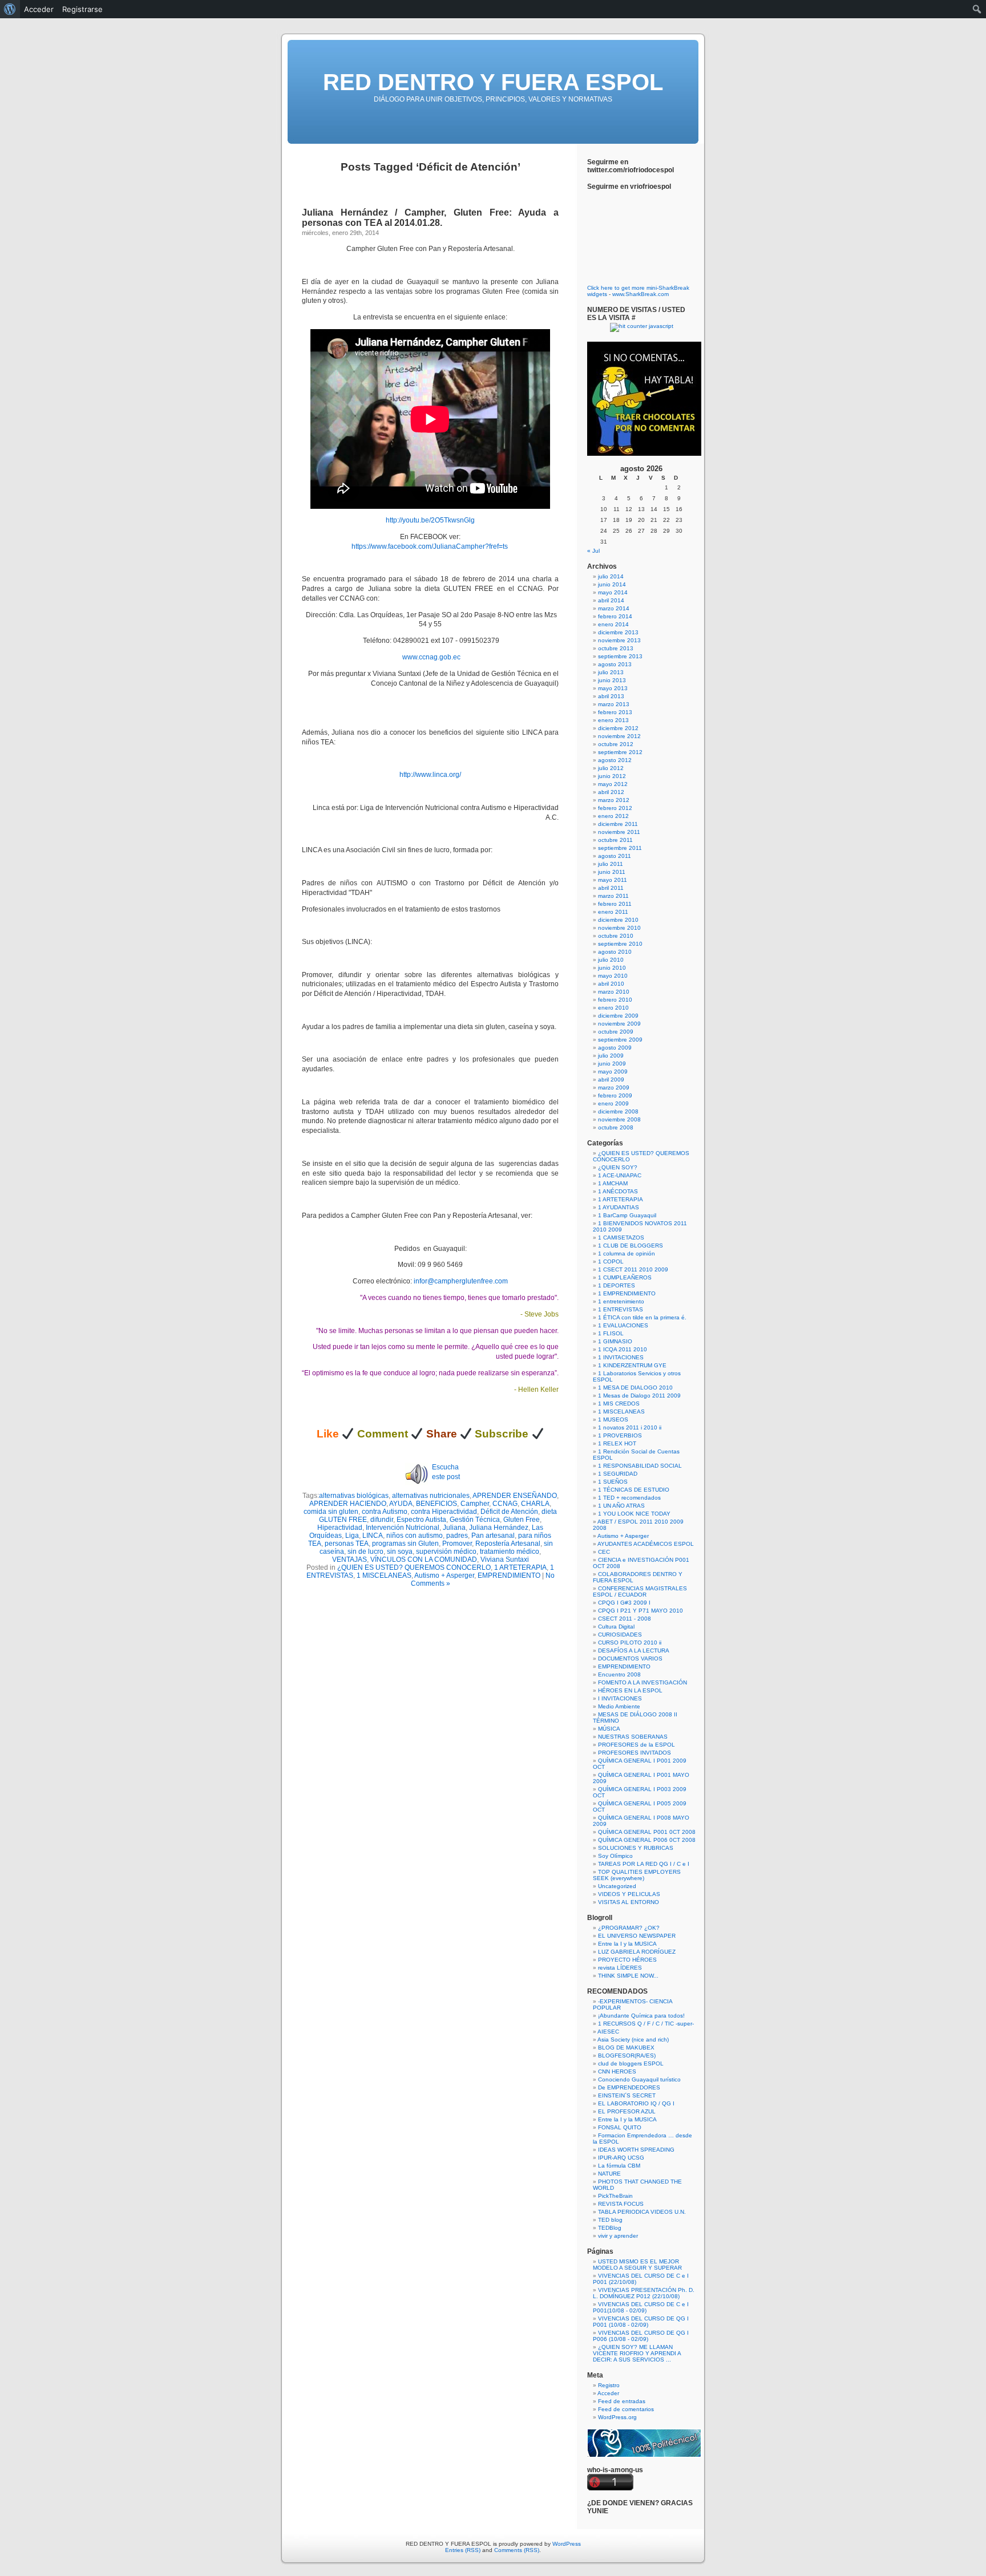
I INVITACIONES (620, 1698)
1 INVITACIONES (621, 1357)
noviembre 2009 (619, 1024)
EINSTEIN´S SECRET (627, 2095)
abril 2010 (611, 984)
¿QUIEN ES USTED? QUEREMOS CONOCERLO (414, 1568)
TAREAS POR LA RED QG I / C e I (644, 1864)
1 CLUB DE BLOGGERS (631, 1246)
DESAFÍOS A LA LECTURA (634, 1650)
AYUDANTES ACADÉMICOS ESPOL (646, 1544)
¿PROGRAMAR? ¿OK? (629, 1928)
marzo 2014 (614, 608)
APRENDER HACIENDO (348, 1504)
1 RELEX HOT (617, 1443)
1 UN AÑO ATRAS (621, 1506)
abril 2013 (611, 696)
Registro (609, 2385)
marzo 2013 (614, 704)
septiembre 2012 (620, 752)
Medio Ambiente (619, 1706)
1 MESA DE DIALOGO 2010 (635, 1388)
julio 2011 (611, 864)
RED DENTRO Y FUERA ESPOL (493, 82)
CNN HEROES (617, 2071)
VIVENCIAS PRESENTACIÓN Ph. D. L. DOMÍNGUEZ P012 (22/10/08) (644, 2293)
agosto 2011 (615, 856)
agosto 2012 (615, 760)
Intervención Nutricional (403, 1528)
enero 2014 (613, 624)
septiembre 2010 (620, 944)
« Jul (593, 551)
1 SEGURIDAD (618, 1474)
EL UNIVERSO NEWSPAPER (637, 1936)
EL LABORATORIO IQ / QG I (636, 2103)
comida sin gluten (331, 1512)
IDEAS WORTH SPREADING (636, 2150)
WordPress (567, 2544)
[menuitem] (10, 9)
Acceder (608, 2393)
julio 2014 (611, 576)
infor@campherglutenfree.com (461, 1281)
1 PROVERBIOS (620, 1435)
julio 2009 (611, 1056)
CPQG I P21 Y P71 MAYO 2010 (641, 1611)
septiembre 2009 (620, 1040)
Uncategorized (617, 1886)
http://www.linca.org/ (430, 775)
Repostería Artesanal (508, 1544)
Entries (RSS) (463, 2550)
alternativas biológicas (354, 1496)
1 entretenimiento (621, 1301)
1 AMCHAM (613, 1183)
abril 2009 (611, 1080)
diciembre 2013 (618, 632)
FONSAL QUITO (620, 2127)
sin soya (400, 1552)
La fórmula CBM (619, 2166)
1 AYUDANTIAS (619, 1207)
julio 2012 (611, 768)
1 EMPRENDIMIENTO (627, 1293)
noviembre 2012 (619, 736)
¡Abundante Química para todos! (641, 2016)
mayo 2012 (613, 784)
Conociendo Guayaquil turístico (639, 2079)
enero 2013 (613, 720)
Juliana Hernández (499, 1528)
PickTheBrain (615, 2196)
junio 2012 (612, 776)
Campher (475, 1504)
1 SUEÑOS (613, 1482)
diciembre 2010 (618, 920)
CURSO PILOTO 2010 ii (630, 1643)
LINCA (373, 1536)
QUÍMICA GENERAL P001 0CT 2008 (647, 1832)
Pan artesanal (493, 1536)
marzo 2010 (614, 992)
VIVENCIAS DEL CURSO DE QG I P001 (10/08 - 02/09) (641, 2322)
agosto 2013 (615, 664)
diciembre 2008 (618, 1111)
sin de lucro (365, 1552)
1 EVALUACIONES (623, 1325)
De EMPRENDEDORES (629, 2087)
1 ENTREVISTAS (621, 1309)
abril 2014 (611, 600)
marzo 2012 (614, 800)
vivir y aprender (618, 2236)
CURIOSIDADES (620, 1635)
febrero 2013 (615, 712)
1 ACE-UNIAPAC (620, 1175)
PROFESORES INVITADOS (635, 1753)
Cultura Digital (616, 1627)
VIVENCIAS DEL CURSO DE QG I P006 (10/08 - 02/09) (641, 2336)
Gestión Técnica (475, 1520)
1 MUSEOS (613, 1419)
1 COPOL (611, 1261)
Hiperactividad (340, 1528)
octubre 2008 (616, 1127)
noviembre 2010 (619, 928)
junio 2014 (612, 584)
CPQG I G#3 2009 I (624, 1603)
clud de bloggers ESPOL (631, 2063)
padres (457, 1536)
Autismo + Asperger (444, 1575)
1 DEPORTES (617, 1285)
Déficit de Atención (509, 1512)
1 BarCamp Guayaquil (627, 1215)
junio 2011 (612, 872)
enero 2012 (613, 816)
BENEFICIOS (437, 1504)
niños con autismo (415, 1536)
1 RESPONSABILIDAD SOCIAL (640, 1466)
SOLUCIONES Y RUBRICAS (636, 1848)
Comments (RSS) (517, 2550)
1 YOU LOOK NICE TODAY (634, 1514)
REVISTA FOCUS (621, 2204)
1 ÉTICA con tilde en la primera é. (642, 1317)
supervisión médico (446, 1552)
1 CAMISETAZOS (621, 1238)
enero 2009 (613, 1103)
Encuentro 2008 (619, 1674)
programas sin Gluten (405, 1544)
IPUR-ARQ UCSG (621, 2158)
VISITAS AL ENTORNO (629, 1902)
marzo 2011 (613, 896)
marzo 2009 (614, 1087)
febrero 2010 (615, 1000)
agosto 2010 (615, 952)
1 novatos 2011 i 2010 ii (630, 1427)
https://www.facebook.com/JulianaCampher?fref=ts (431, 546)
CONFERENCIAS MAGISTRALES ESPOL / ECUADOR (640, 1591)
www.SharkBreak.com (641, 294)
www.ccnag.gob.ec (431, 657)
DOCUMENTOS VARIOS (630, 1658)
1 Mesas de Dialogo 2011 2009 (639, 1396)
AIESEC (608, 2032)
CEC (604, 1552)
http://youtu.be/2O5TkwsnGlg (430, 520)
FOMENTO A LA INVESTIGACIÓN (642, 1682)
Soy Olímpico (615, 1856)
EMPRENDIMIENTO (509, 1575)
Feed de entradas (622, 2401)
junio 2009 (612, 1064)
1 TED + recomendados (629, 1498)
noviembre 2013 (619, 640)
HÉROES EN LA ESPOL (630, 1690)
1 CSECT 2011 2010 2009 (633, 1269)
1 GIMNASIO (615, 1341)
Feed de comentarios (626, 2409)
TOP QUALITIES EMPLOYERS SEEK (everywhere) (637, 1875)
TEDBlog (610, 2228)
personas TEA (347, 1544)
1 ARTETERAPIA (520, 1568)
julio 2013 (611, 672)
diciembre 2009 (618, 1016)
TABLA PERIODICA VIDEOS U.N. (642, 2212)
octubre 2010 (616, 936)
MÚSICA (609, 1729)
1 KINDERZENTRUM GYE (632, 1365)
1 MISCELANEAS (384, 1575)
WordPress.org (617, 2417)
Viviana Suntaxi (505, 1560)
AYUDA (401, 1504)
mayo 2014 (613, 592)
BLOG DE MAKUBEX (626, 2048)
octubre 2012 (616, 744)
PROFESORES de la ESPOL (637, 1745)
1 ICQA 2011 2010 (623, 1349)
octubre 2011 (615, 840)
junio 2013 (612, 680)
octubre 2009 (616, 1032)
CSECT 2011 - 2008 (625, 1619)
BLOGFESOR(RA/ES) (627, 2055)
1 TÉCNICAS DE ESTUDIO (634, 1490)
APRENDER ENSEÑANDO (515, 1496)
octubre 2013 (616, 648)
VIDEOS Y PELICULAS (629, 1894)
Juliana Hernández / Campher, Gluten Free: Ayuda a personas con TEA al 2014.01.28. (430, 218)
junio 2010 (612, 968)
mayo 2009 (613, 1072)
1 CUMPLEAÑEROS (625, 1277)
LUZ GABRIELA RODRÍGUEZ (637, 1952)
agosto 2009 (615, 1048)
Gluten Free (522, 1520)
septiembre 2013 (620, 656)
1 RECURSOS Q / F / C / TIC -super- (646, 2024)
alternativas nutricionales (431, 1496)
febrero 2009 (615, 1095)
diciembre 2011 (618, 824)
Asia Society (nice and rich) (633, 2040)
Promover (457, 1544)
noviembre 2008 (619, 1119)
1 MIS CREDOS (619, 1404)
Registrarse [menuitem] (82, 9)
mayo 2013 (613, 688)
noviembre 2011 (619, 832)
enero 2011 (613, 912)
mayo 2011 (613, 880)
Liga (352, 1536)
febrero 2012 (615, 808)
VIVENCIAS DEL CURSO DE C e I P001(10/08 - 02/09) (641, 2307)
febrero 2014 (615, 616)
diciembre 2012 (618, 728)
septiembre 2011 (620, 848)
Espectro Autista (421, 1520)
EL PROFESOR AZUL (627, 2111)
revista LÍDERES (620, 1968)
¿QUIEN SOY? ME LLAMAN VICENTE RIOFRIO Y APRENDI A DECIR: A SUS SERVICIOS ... (637, 2353)
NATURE (609, 2174)
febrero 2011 (615, 904)
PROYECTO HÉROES (627, 1960)
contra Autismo (385, 1512)
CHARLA (535, 1504)
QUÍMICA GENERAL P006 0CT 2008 (647, 1840)
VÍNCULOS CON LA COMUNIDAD (424, 1560)
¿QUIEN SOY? (618, 1167)
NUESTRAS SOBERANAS (633, 1737)
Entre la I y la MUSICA (627, 1944)
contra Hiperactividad (444, 1512)
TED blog (610, 2220)
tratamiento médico (510, 1552)
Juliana (454, 1528)
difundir (382, 1520)
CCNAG (505, 1504)
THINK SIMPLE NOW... (628, 1976)
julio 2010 (611, 960)
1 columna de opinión (627, 1253)
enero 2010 (613, 1008)
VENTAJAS (349, 1560)
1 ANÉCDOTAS (618, 1191)
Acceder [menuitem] (39, 9)
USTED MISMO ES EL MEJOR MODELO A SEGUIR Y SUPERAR (637, 2265)
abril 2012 (611, 792)
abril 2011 (611, 888)
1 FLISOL (611, 1333)
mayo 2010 (613, 976)
